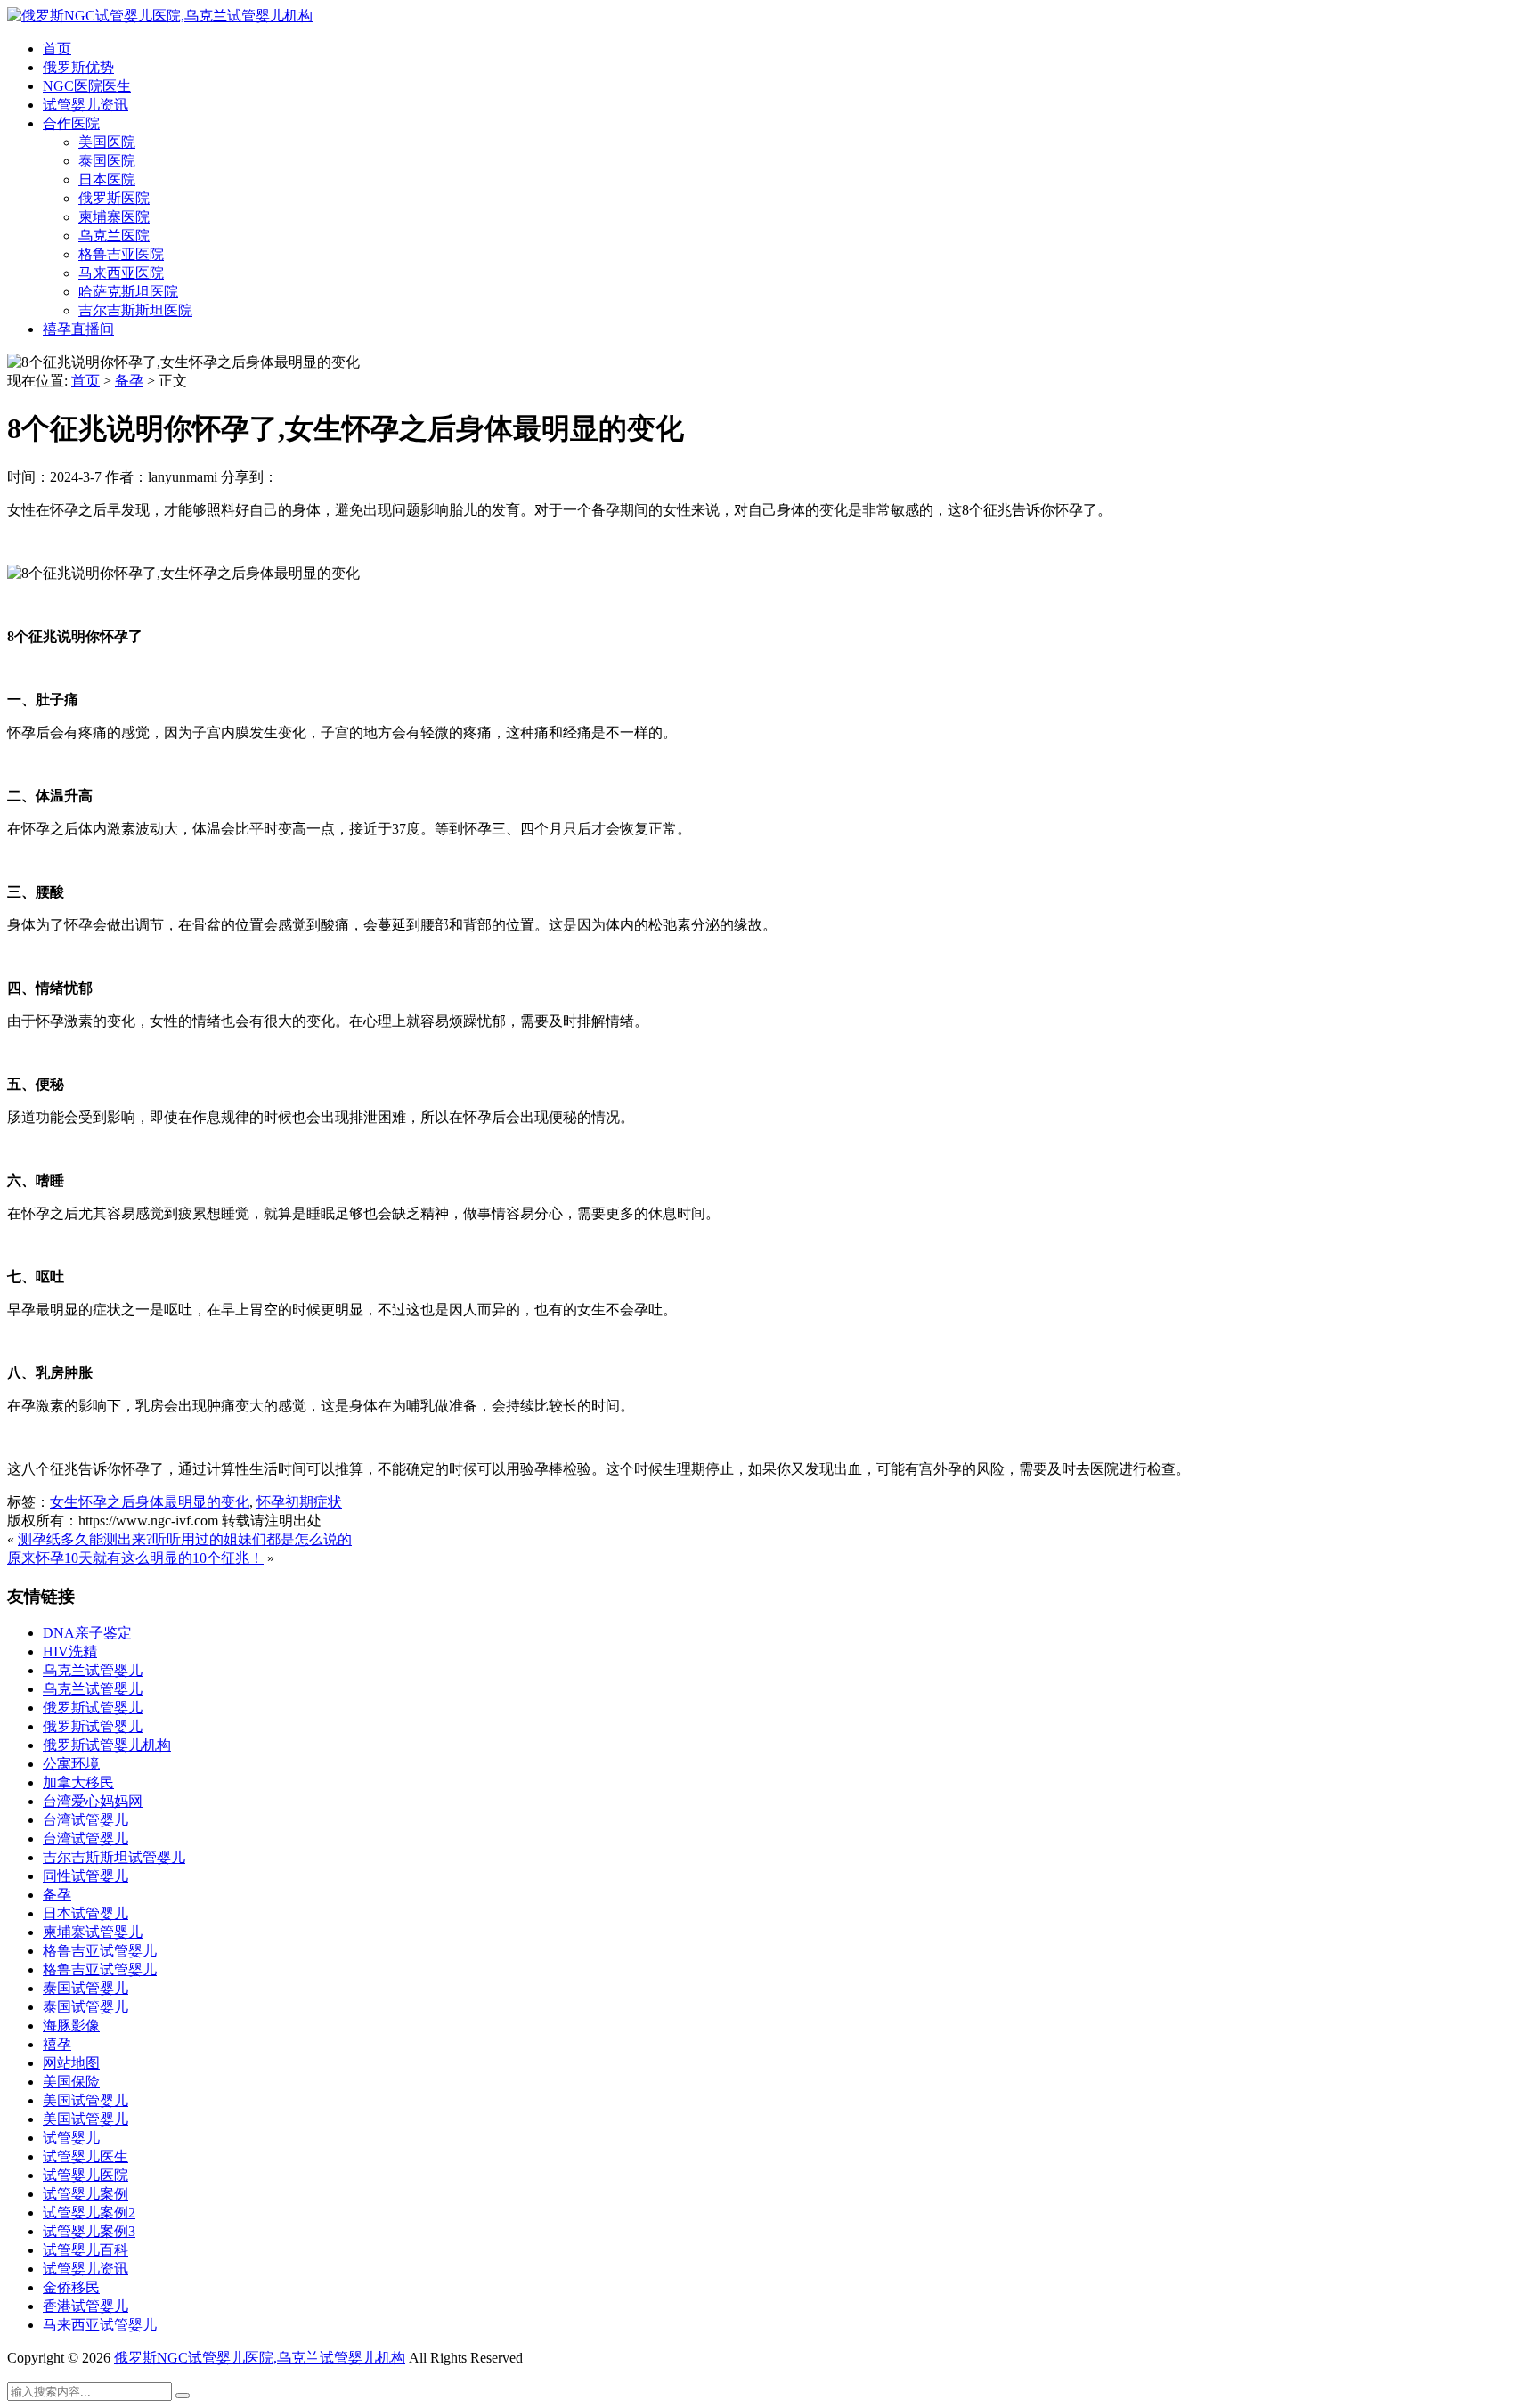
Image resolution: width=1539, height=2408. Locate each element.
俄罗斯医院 (114, 198)
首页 (57, 49)
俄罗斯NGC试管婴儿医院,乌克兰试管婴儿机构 (260, 2358)
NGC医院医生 (87, 86)
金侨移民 (71, 2287)
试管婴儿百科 (85, 2250)
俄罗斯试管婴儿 (93, 1708)
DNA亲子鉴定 (87, 1633)
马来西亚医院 (121, 273)
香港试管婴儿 (85, 2306)
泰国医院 (107, 161)
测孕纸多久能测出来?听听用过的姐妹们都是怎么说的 (185, 1539)
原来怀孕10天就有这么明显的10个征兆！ (135, 1558)
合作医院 (71, 123)
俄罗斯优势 (78, 67)
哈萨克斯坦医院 (128, 292)
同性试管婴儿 (85, 1876)
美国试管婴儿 (85, 2100)
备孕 (129, 381)
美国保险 (71, 2082)
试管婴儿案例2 (89, 2213)
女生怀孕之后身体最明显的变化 (150, 1502)
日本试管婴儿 (85, 1913)
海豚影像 (71, 2026)
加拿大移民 (78, 1782)
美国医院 (107, 142)
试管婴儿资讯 (85, 105)
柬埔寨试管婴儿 (93, 1932)
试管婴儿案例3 (89, 2231)
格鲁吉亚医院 (121, 254)
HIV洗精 (70, 1651)
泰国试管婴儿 (85, 1988)
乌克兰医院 (114, 236)
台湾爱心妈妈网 (93, 1801)
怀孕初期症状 (299, 1502)
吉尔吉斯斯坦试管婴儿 (114, 1857)
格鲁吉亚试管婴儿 (100, 1951)
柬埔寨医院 (114, 217)
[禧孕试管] (160, 16)
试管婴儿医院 (85, 2175)
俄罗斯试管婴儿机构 (107, 1745)
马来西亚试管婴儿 (100, 2325)
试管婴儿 (71, 2138)
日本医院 (107, 179)
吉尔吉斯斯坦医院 (135, 310)
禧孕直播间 (78, 329)
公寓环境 (71, 1764)
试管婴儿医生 (85, 2156)
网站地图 (71, 2063)
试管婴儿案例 (85, 2194)
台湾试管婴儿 (85, 1820)
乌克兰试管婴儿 (93, 1670)
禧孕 (57, 2044)
